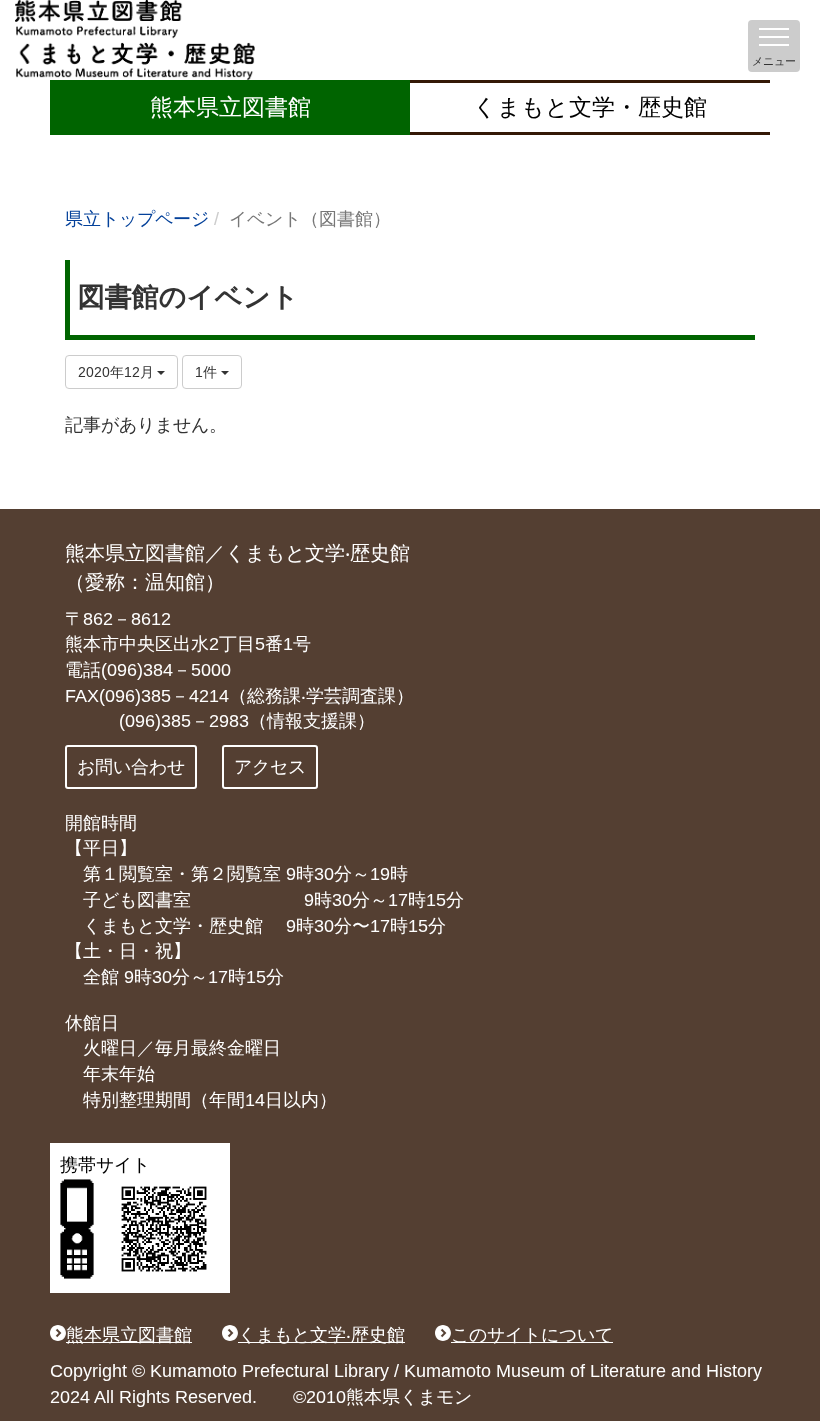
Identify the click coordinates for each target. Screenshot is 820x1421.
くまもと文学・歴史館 (590, 107)
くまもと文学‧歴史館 (321, 1335)
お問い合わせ (131, 767)
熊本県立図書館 (230, 107)
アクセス (270, 767)
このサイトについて (532, 1335)
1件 (208, 372)
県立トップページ (137, 219)
